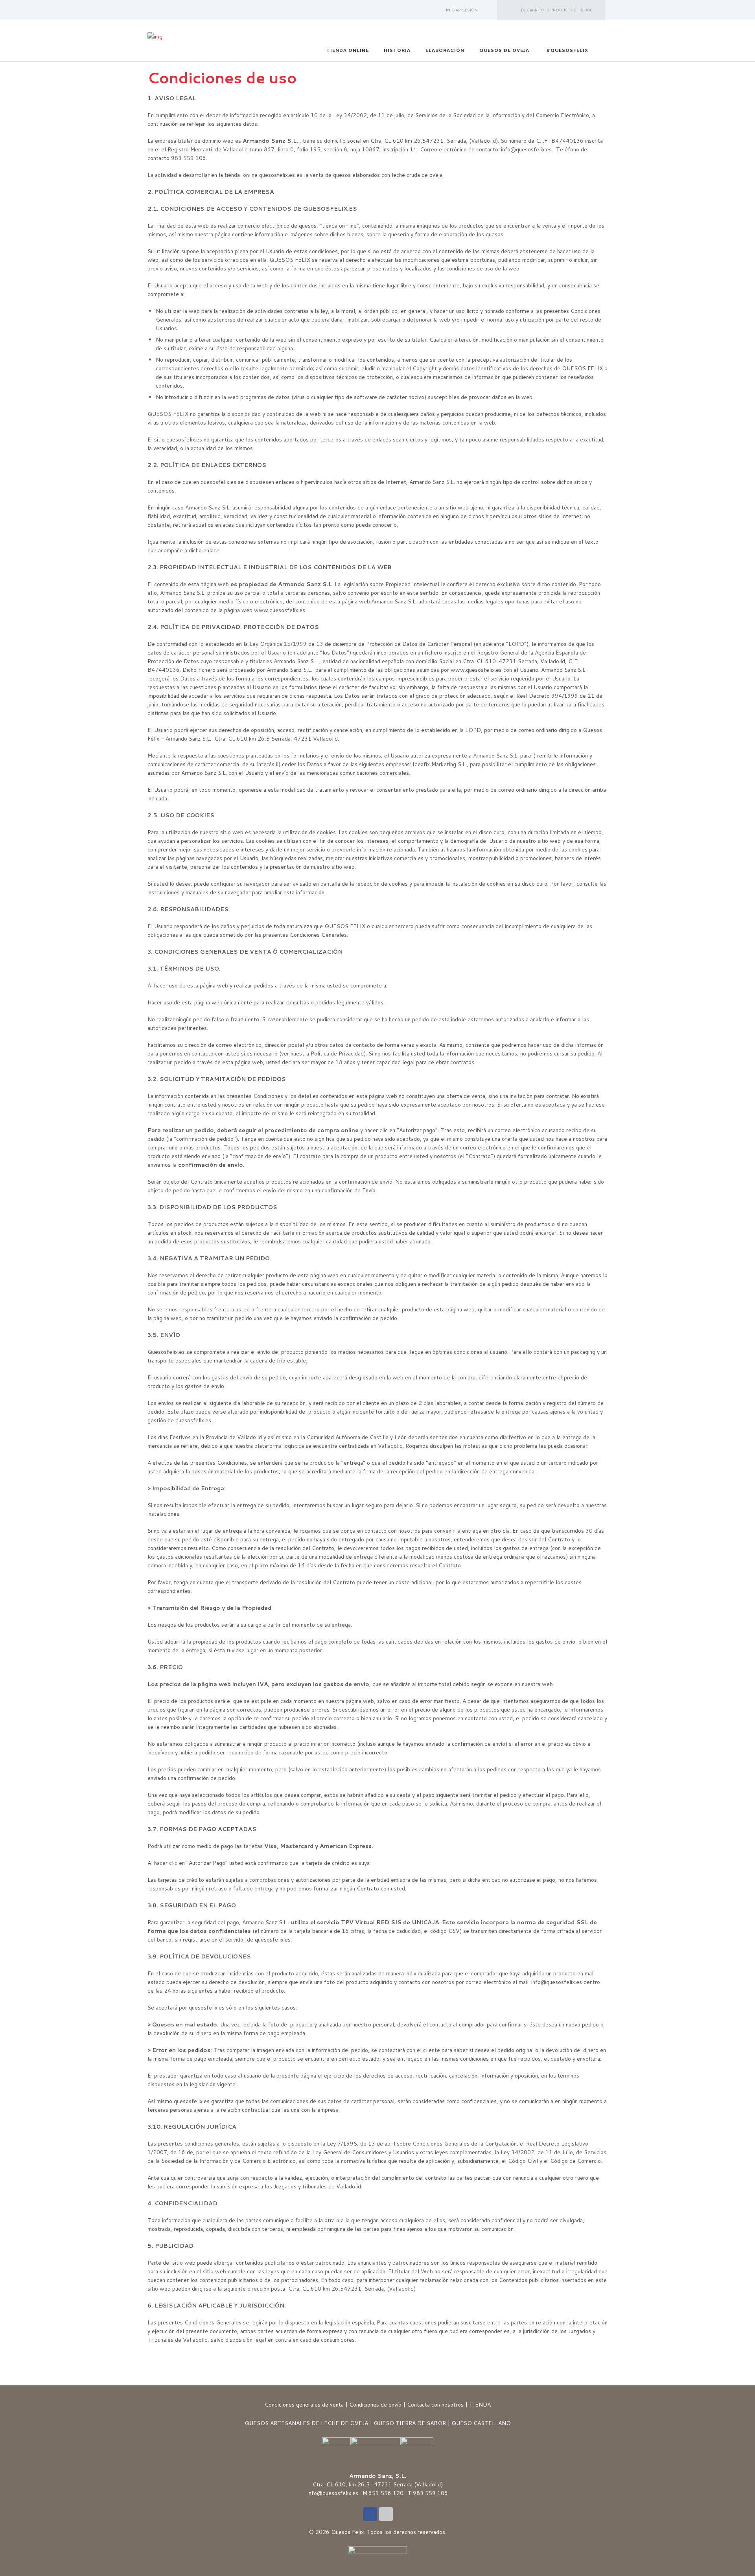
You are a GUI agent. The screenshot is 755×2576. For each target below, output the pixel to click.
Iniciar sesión (462, 10)
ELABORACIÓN (445, 50)
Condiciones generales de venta (304, 2405)
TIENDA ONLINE (348, 50)
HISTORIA (397, 50)
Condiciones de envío (375, 2405)
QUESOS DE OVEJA (504, 50)
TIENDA (480, 2405)
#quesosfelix (567, 50)
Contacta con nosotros (435, 2405)
